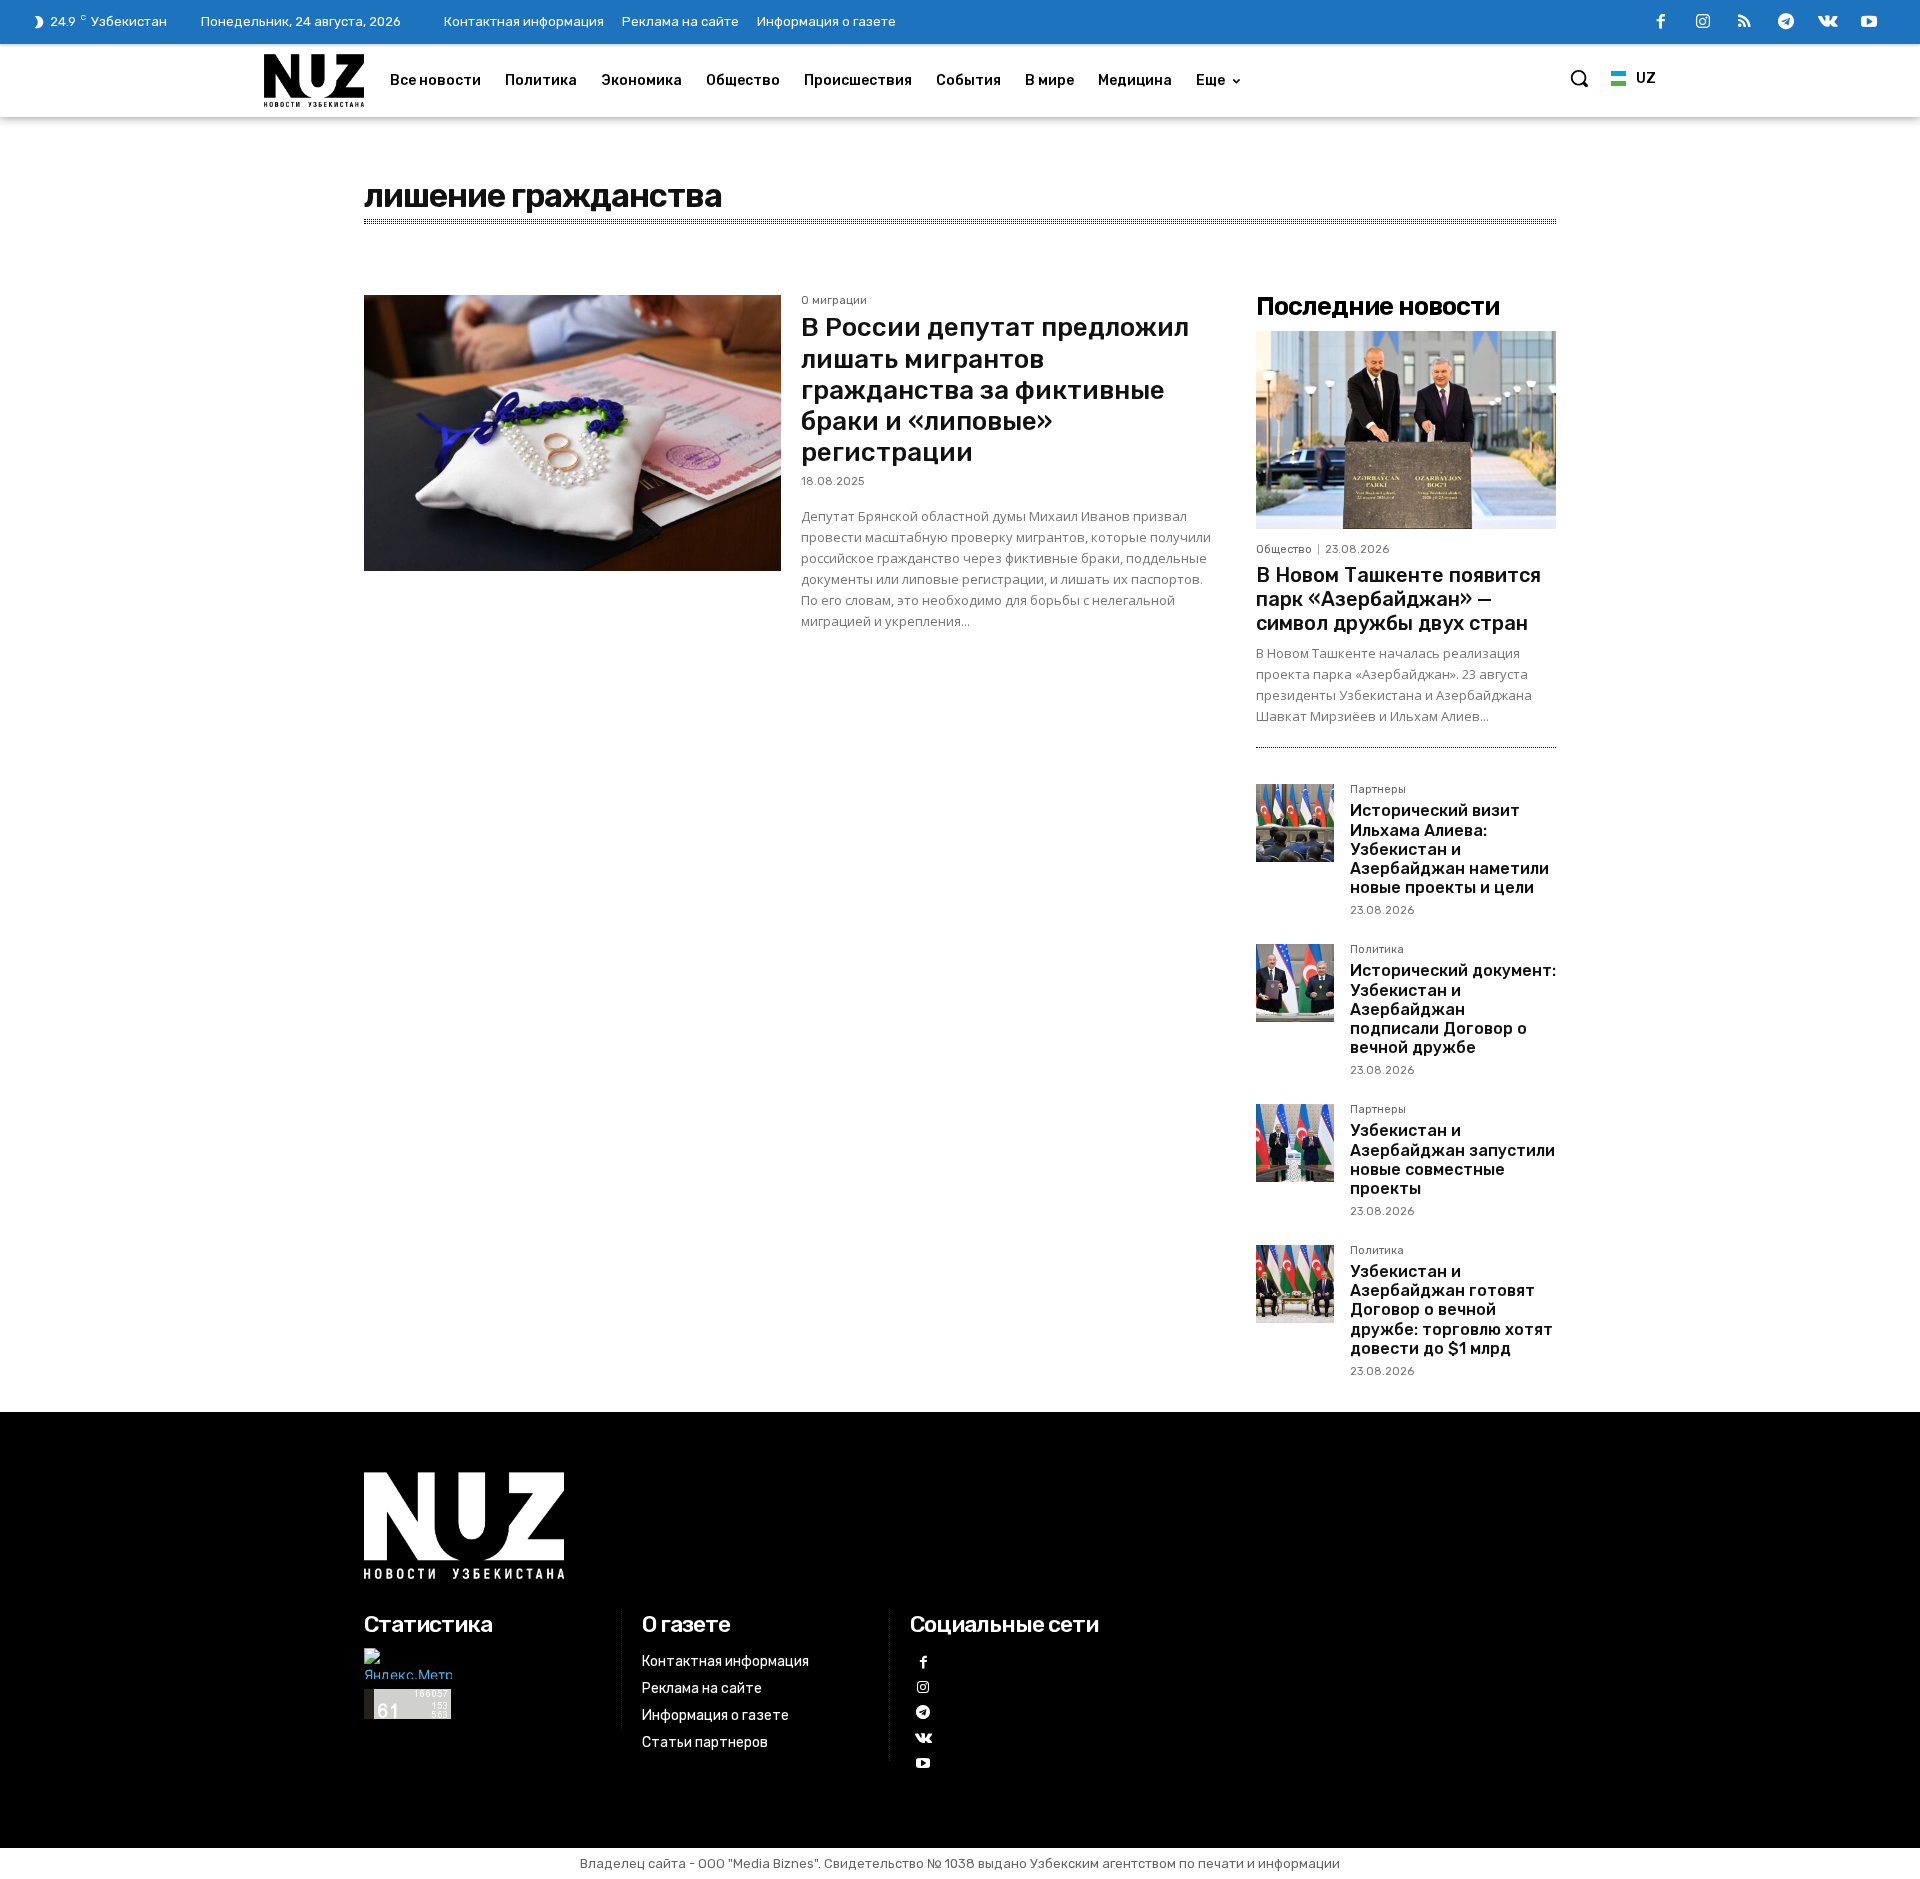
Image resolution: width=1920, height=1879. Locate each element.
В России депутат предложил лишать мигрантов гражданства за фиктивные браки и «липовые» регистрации (995, 390)
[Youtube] (1869, 23)
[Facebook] (1661, 23)
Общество (1284, 549)
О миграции (834, 301)
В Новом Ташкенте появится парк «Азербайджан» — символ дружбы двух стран (1398, 599)
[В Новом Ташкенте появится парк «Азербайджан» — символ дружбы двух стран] (1406, 430)
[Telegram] (1786, 23)
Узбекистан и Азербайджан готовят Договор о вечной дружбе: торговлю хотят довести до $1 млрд (1451, 1310)
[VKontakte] (1828, 23)
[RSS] (1745, 23)
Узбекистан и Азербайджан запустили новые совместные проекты (1452, 1159)
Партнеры (1378, 790)
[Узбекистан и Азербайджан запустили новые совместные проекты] (1295, 1143)
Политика (1377, 950)
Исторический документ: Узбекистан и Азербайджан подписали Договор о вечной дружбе (1453, 1009)
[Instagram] (1703, 23)
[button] (1579, 78)
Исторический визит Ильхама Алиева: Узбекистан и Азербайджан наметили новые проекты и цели (1449, 849)
